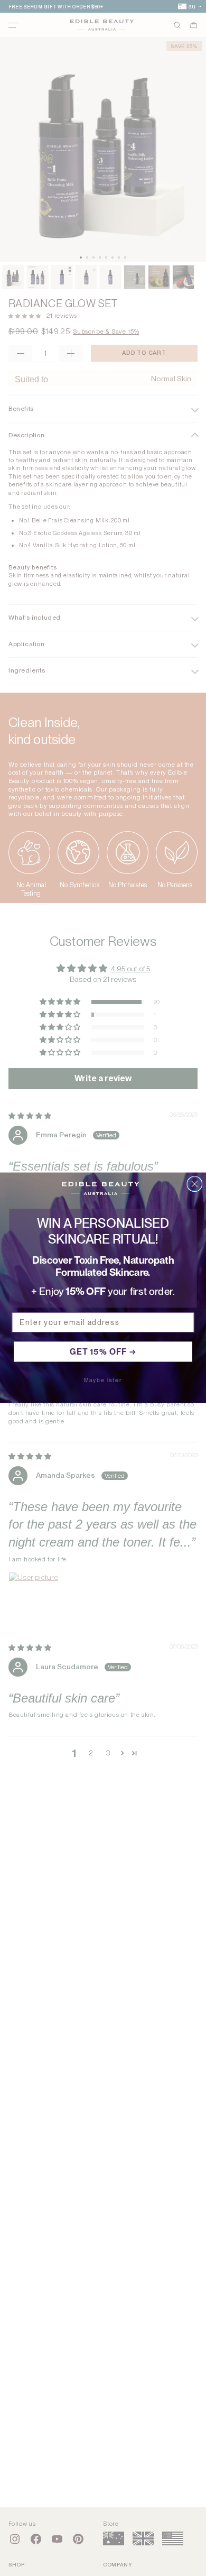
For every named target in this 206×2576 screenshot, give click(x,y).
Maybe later (103, 1381)
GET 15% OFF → (103, 1352)
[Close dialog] (194, 1184)
